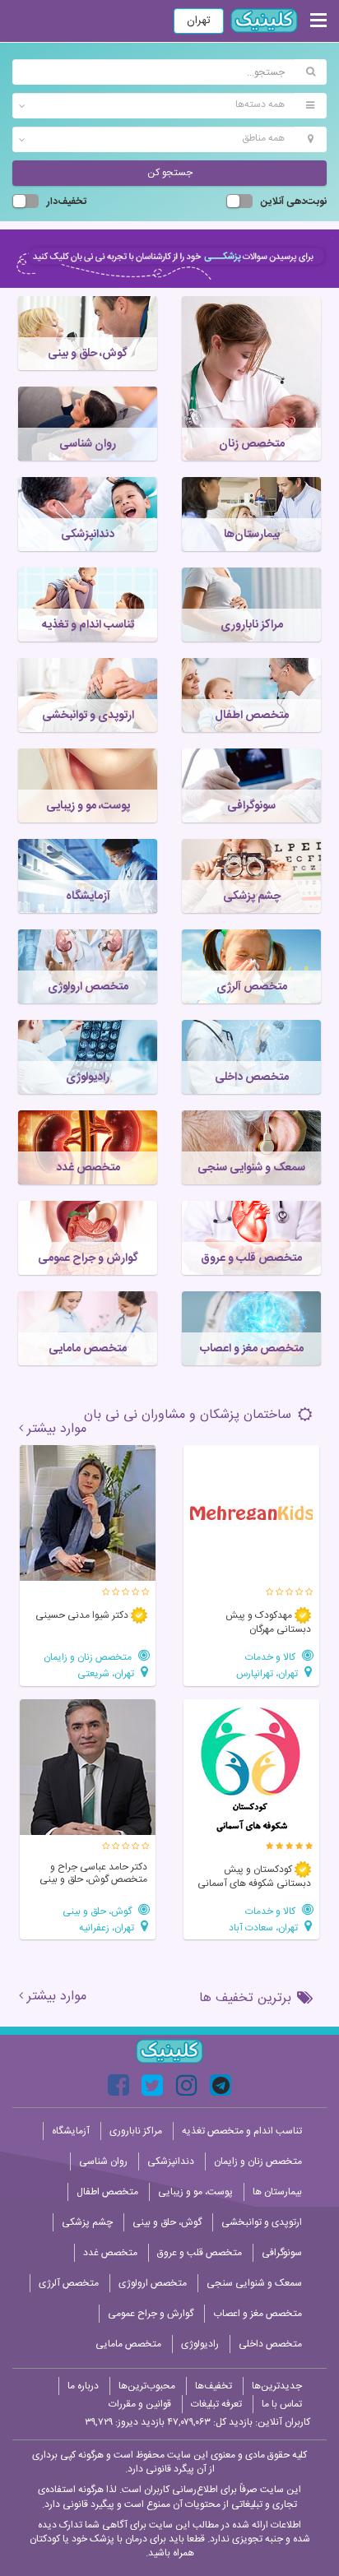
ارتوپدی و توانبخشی (262, 2222)
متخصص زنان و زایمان (89, 1657)
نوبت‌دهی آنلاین (294, 202)
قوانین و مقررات (140, 2404)
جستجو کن (170, 173)
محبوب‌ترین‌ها (147, 2386)
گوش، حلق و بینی (98, 1911)
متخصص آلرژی (69, 2283)
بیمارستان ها (277, 2192)
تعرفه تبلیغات (216, 2404)
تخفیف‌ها (214, 2386)
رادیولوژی (200, 2344)
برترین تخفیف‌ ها (247, 1998)
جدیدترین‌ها (277, 2386)
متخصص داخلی (270, 2344)
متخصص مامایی (128, 2344)
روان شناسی (103, 2161)
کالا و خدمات (272, 1657)
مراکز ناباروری (136, 2131)
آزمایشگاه (71, 2131)
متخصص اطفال (107, 2192)
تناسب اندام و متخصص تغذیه (242, 2131)
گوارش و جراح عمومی (151, 2314)
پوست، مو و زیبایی (195, 2192)
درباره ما (83, 2386)
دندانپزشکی (171, 2161)
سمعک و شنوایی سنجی (254, 2283)
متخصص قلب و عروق (200, 2253)
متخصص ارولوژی (153, 2283)
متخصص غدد (110, 2253)
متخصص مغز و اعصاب (258, 2314)
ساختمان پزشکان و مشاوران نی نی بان (190, 1415)
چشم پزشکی (87, 2222)
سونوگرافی (282, 2253)
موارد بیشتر (57, 1429)
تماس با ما (282, 2404)
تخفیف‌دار (67, 202)
